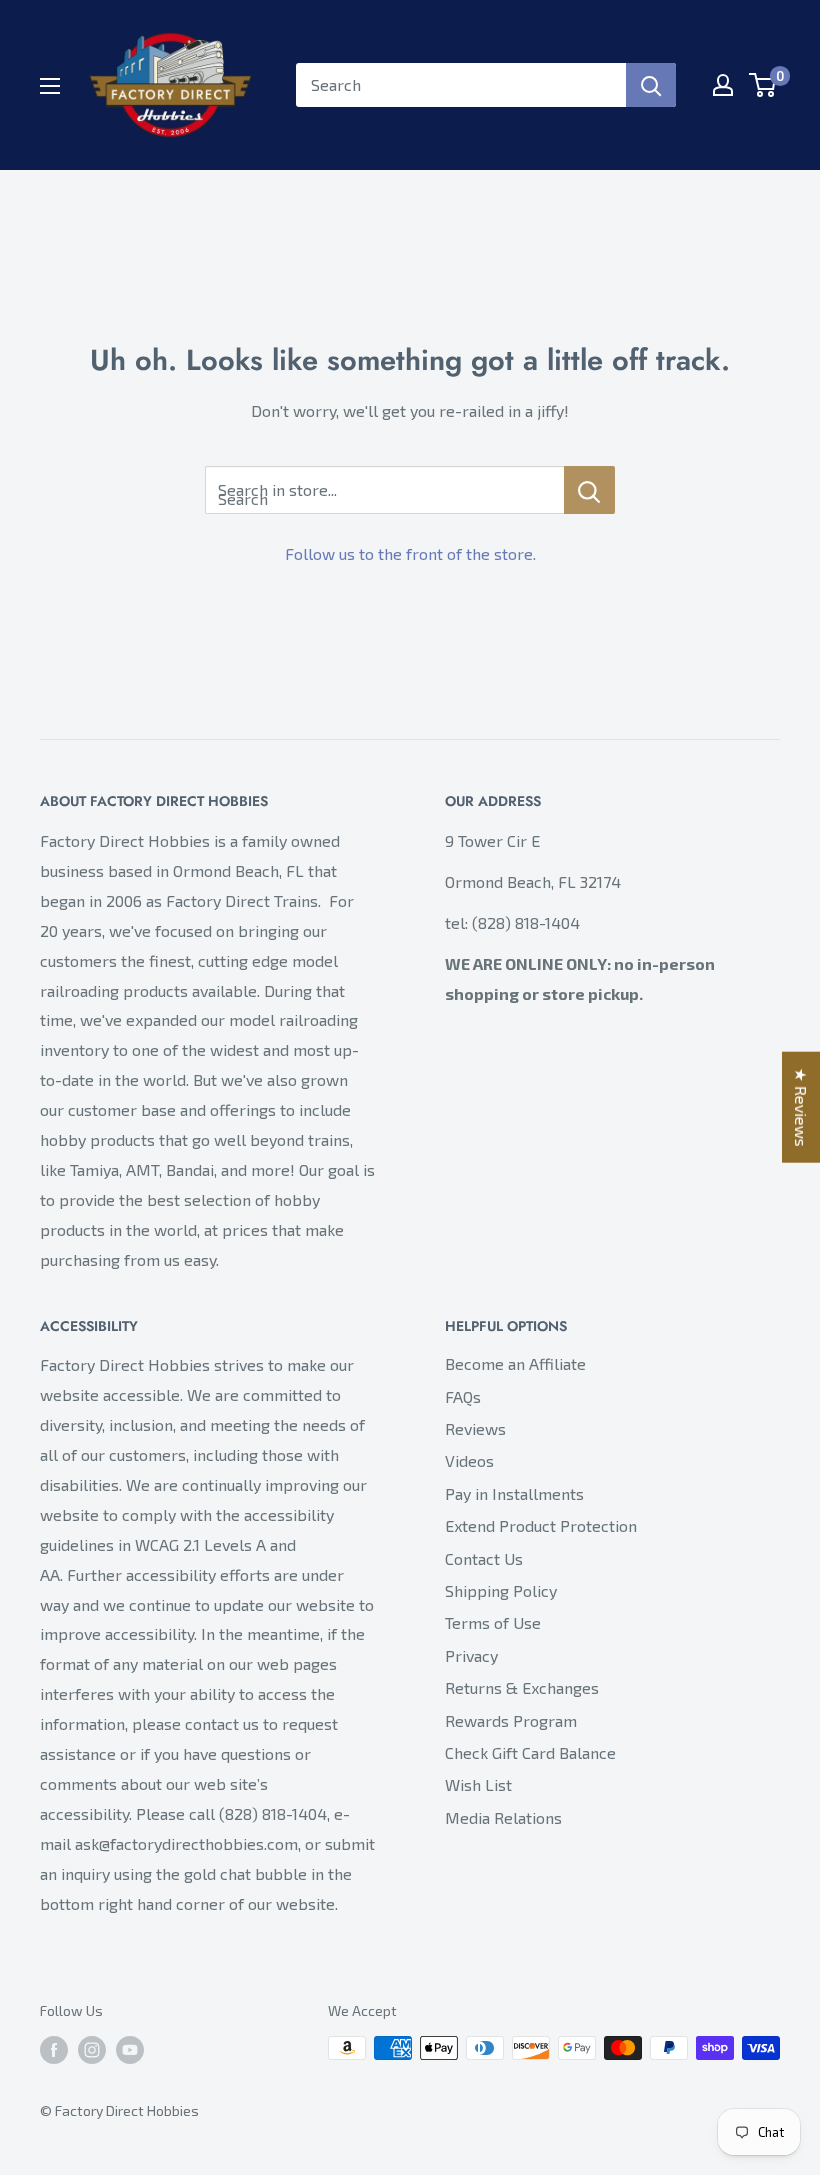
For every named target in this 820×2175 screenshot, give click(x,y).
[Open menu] (50, 86)
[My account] (723, 85)
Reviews (475, 1428)
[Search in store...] (589, 490)
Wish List (478, 1784)
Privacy (471, 1655)
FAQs (463, 1396)
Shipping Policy (501, 1590)
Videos (469, 1460)
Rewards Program (511, 1720)
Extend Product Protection (541, 1525)
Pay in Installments (514, 1493)
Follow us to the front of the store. (410, 553)
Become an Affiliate (515, 1363)
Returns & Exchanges (522, 1687)
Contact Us (484, 1558)
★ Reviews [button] (801, 1106)
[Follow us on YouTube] (130, 2050)
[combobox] (461, 85)
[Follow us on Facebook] (54, 2050)
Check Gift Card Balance (530, 1752)
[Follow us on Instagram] (92, 2050)
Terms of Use (493, 1622)
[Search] (651, 85)
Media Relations (503, 1817)
